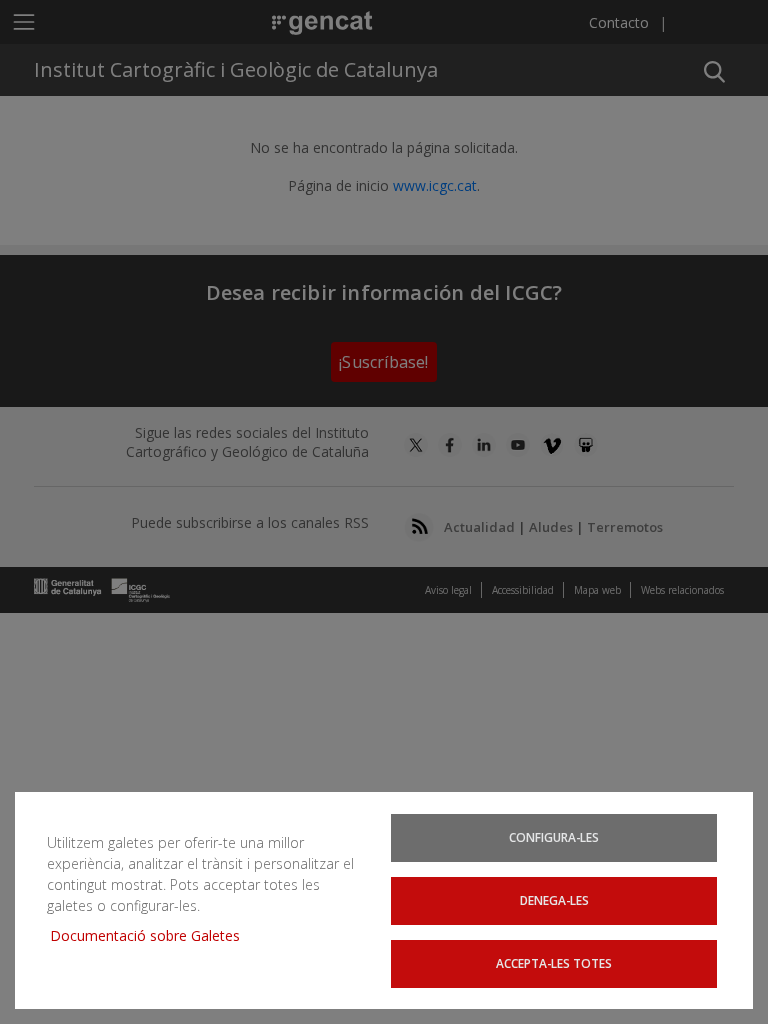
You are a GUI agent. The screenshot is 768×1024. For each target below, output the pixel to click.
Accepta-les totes (554, 963)
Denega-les (554, 900)
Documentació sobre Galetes (152, 935)
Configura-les (554, 837)
